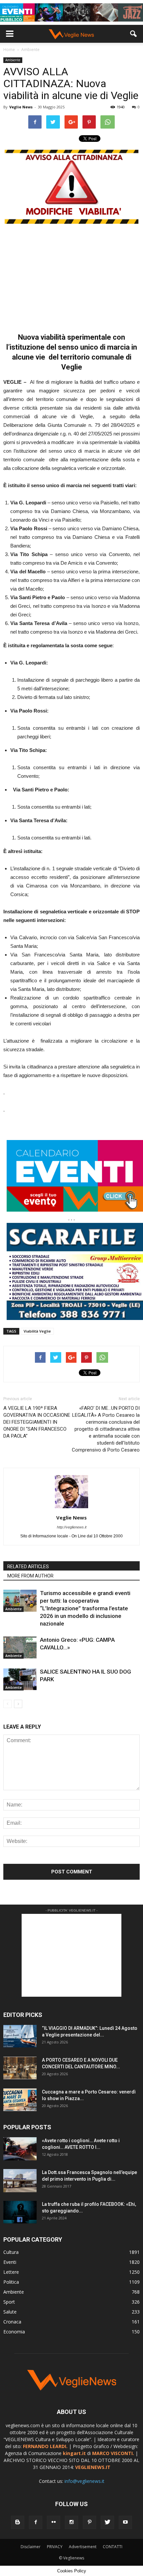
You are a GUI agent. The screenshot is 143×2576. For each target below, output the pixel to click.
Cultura (11, 2252)
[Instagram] (71, 2522)
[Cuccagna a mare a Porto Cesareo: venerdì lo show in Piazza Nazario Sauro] (20, 2100)
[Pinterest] (89, 2522)
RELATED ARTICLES (28, 1567)
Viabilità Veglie (37, 1331)
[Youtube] (125, 2522)
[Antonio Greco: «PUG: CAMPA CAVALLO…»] (20, 1648)
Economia (14, 2332)
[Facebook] (36, 2522)
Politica (11, 2282)
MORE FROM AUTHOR (30, 1576)
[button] (134, 34)
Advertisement (83, 2547)
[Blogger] (18, 2522)
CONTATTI (113, 2547)
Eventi (10, 2262)
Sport (9, 2302)
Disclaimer (31, 2547)
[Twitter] (107, 2522)
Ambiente (13, 60)
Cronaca (12, 2322)
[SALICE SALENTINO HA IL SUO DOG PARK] (20, 1679)
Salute (10, 2312)
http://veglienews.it (72, 1527)
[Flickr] (54, 2522)
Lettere (11, 2272)
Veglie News (21, 107)
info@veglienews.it (84, 2481)
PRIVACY (55, 2547)
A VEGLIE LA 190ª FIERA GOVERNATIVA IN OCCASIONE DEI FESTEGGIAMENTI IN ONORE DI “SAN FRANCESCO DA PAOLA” (37, 1422)
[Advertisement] (71, 275)
